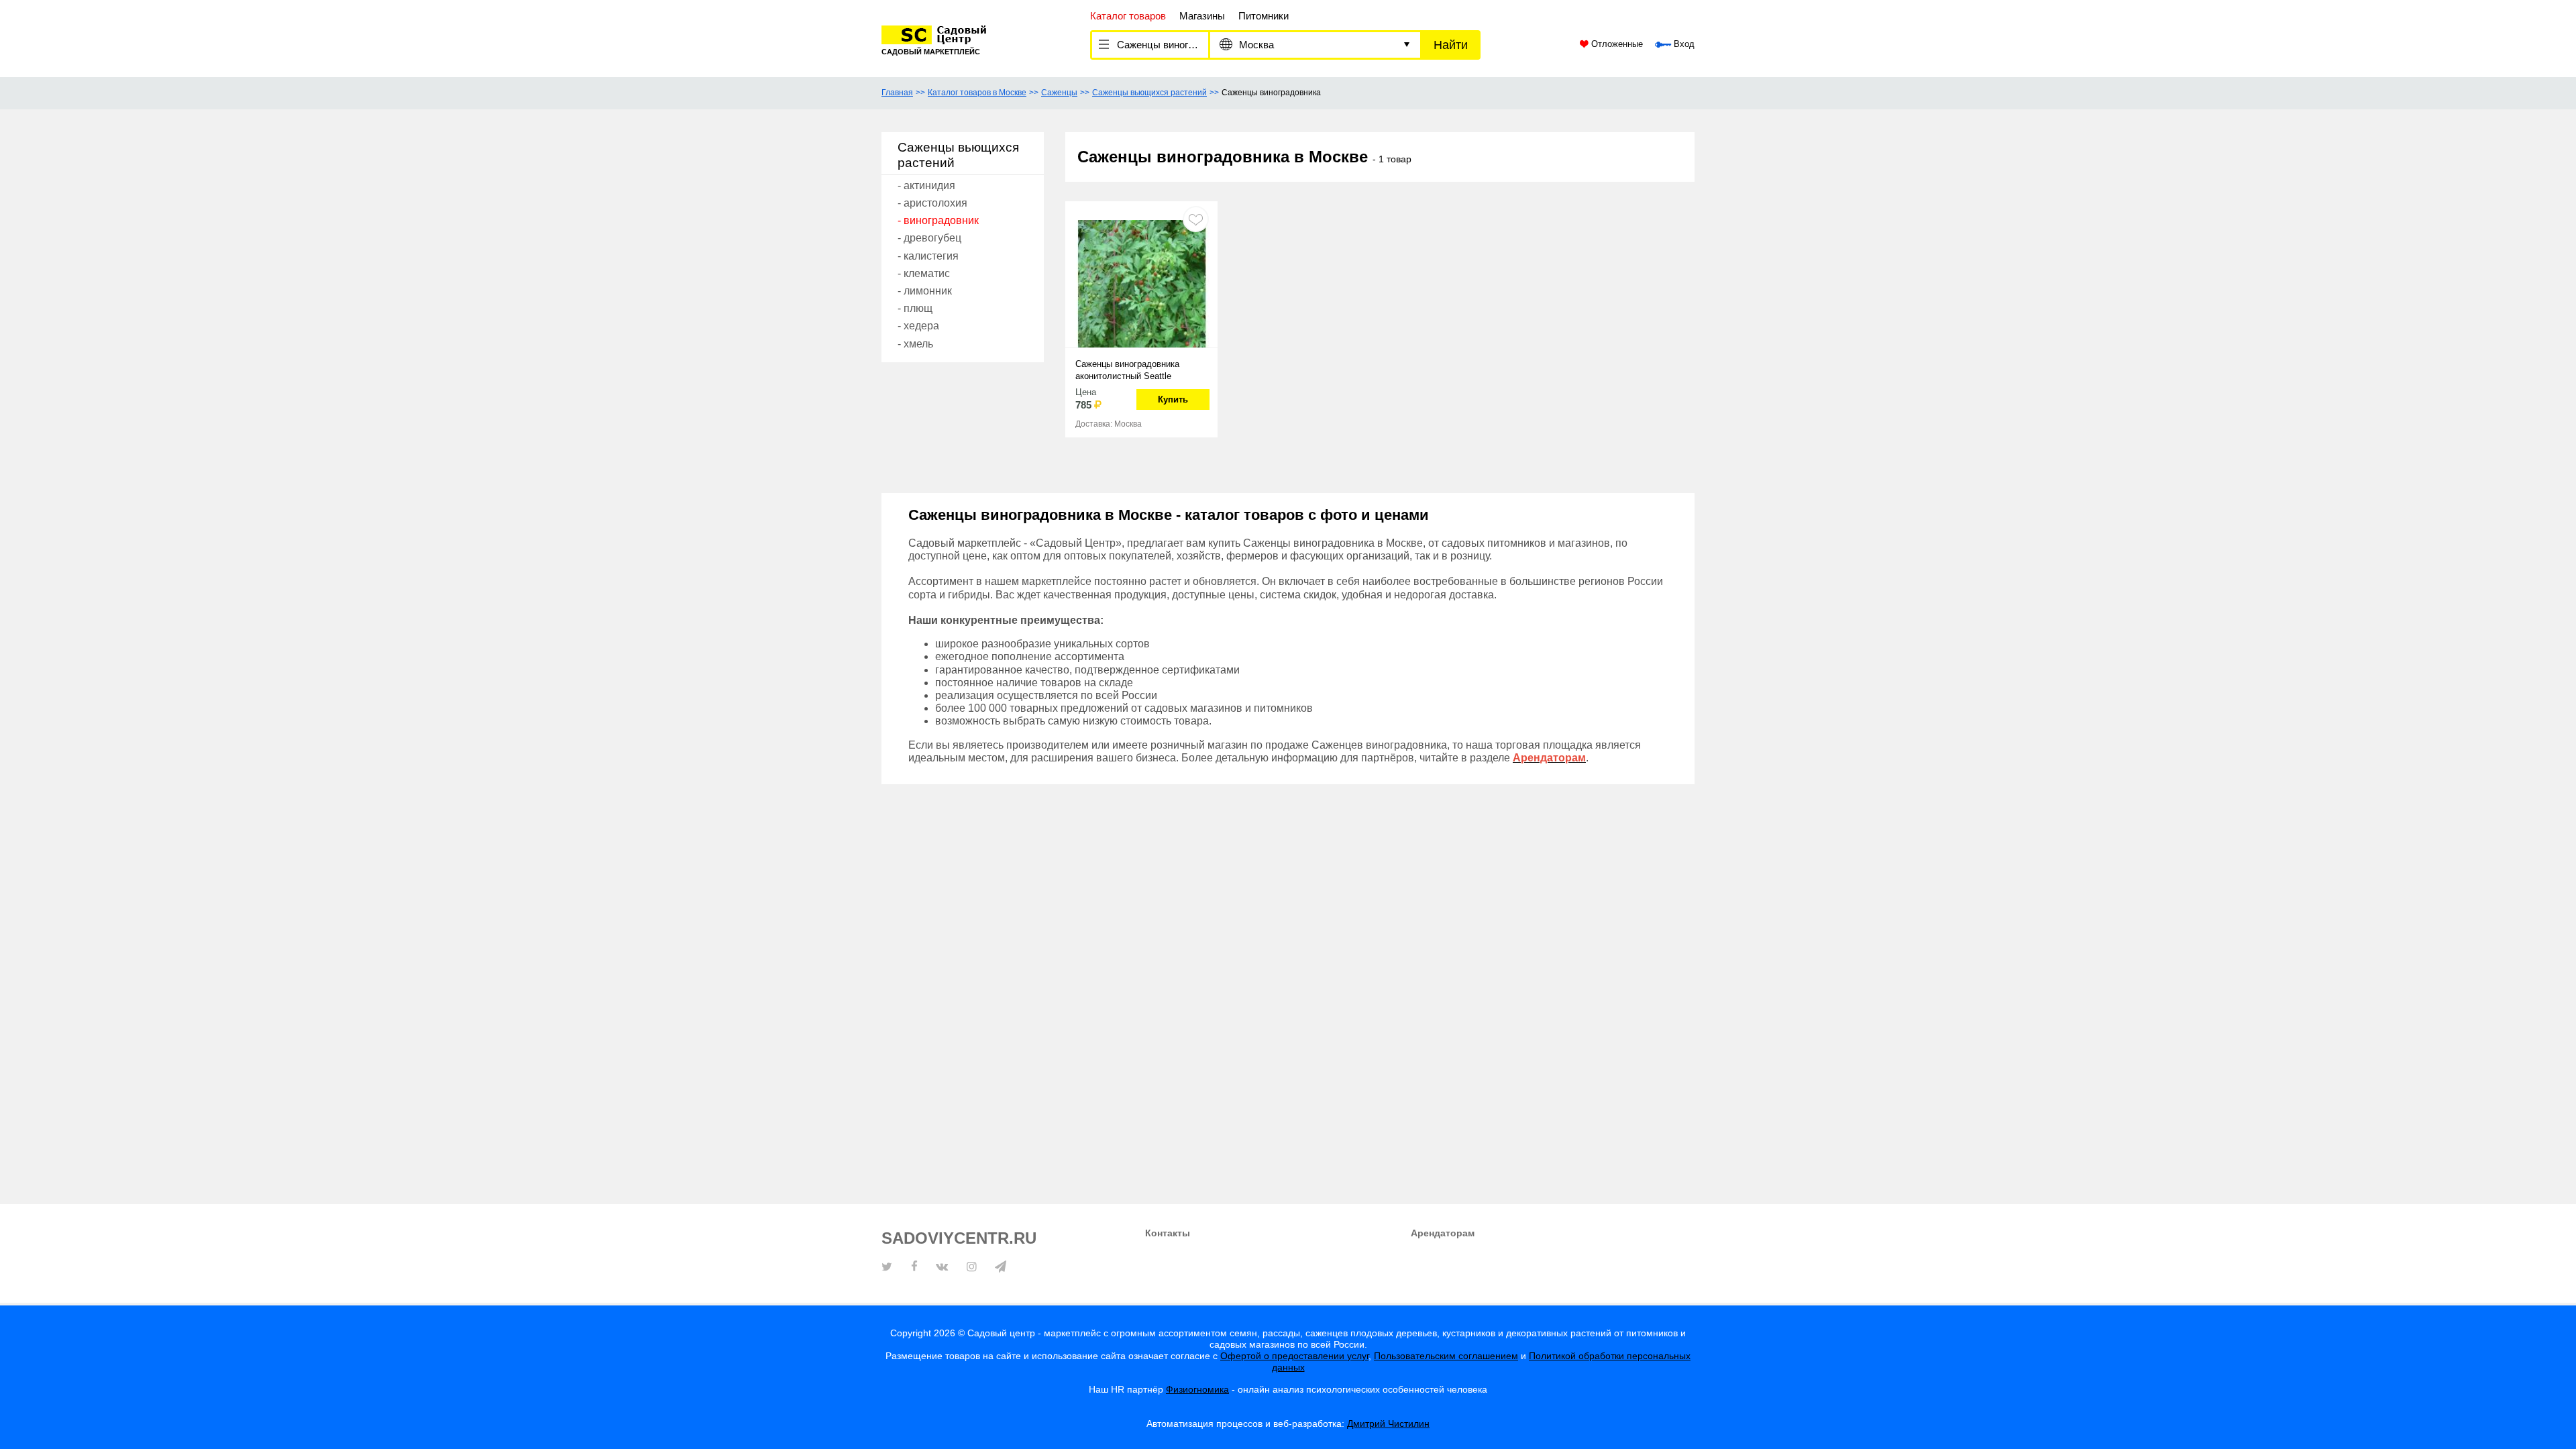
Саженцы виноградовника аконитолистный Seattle (1127, 370)
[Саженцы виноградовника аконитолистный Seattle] (1141, 282)
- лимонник (925, 291)
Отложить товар (1196, 219)
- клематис (924, 273)
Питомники (1264, 16)
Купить (1173, 399)
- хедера (918, 326)
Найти (1451, 45)
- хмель (915, 344)
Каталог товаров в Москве (977, 93)
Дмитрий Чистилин (1388, 1424)
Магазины (1202, 16)
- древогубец (929, 238)
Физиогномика (1197, 1389)
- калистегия (928, 256)
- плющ (915, 308)
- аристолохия (932, 203)
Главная (897, 93)
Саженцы (1059, 93)
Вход (1683, 44)
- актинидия (926, 185)
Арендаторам (1443, 1233)
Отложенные (1616, 44)
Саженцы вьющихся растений (1149, 93)
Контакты (1168, 1233)
